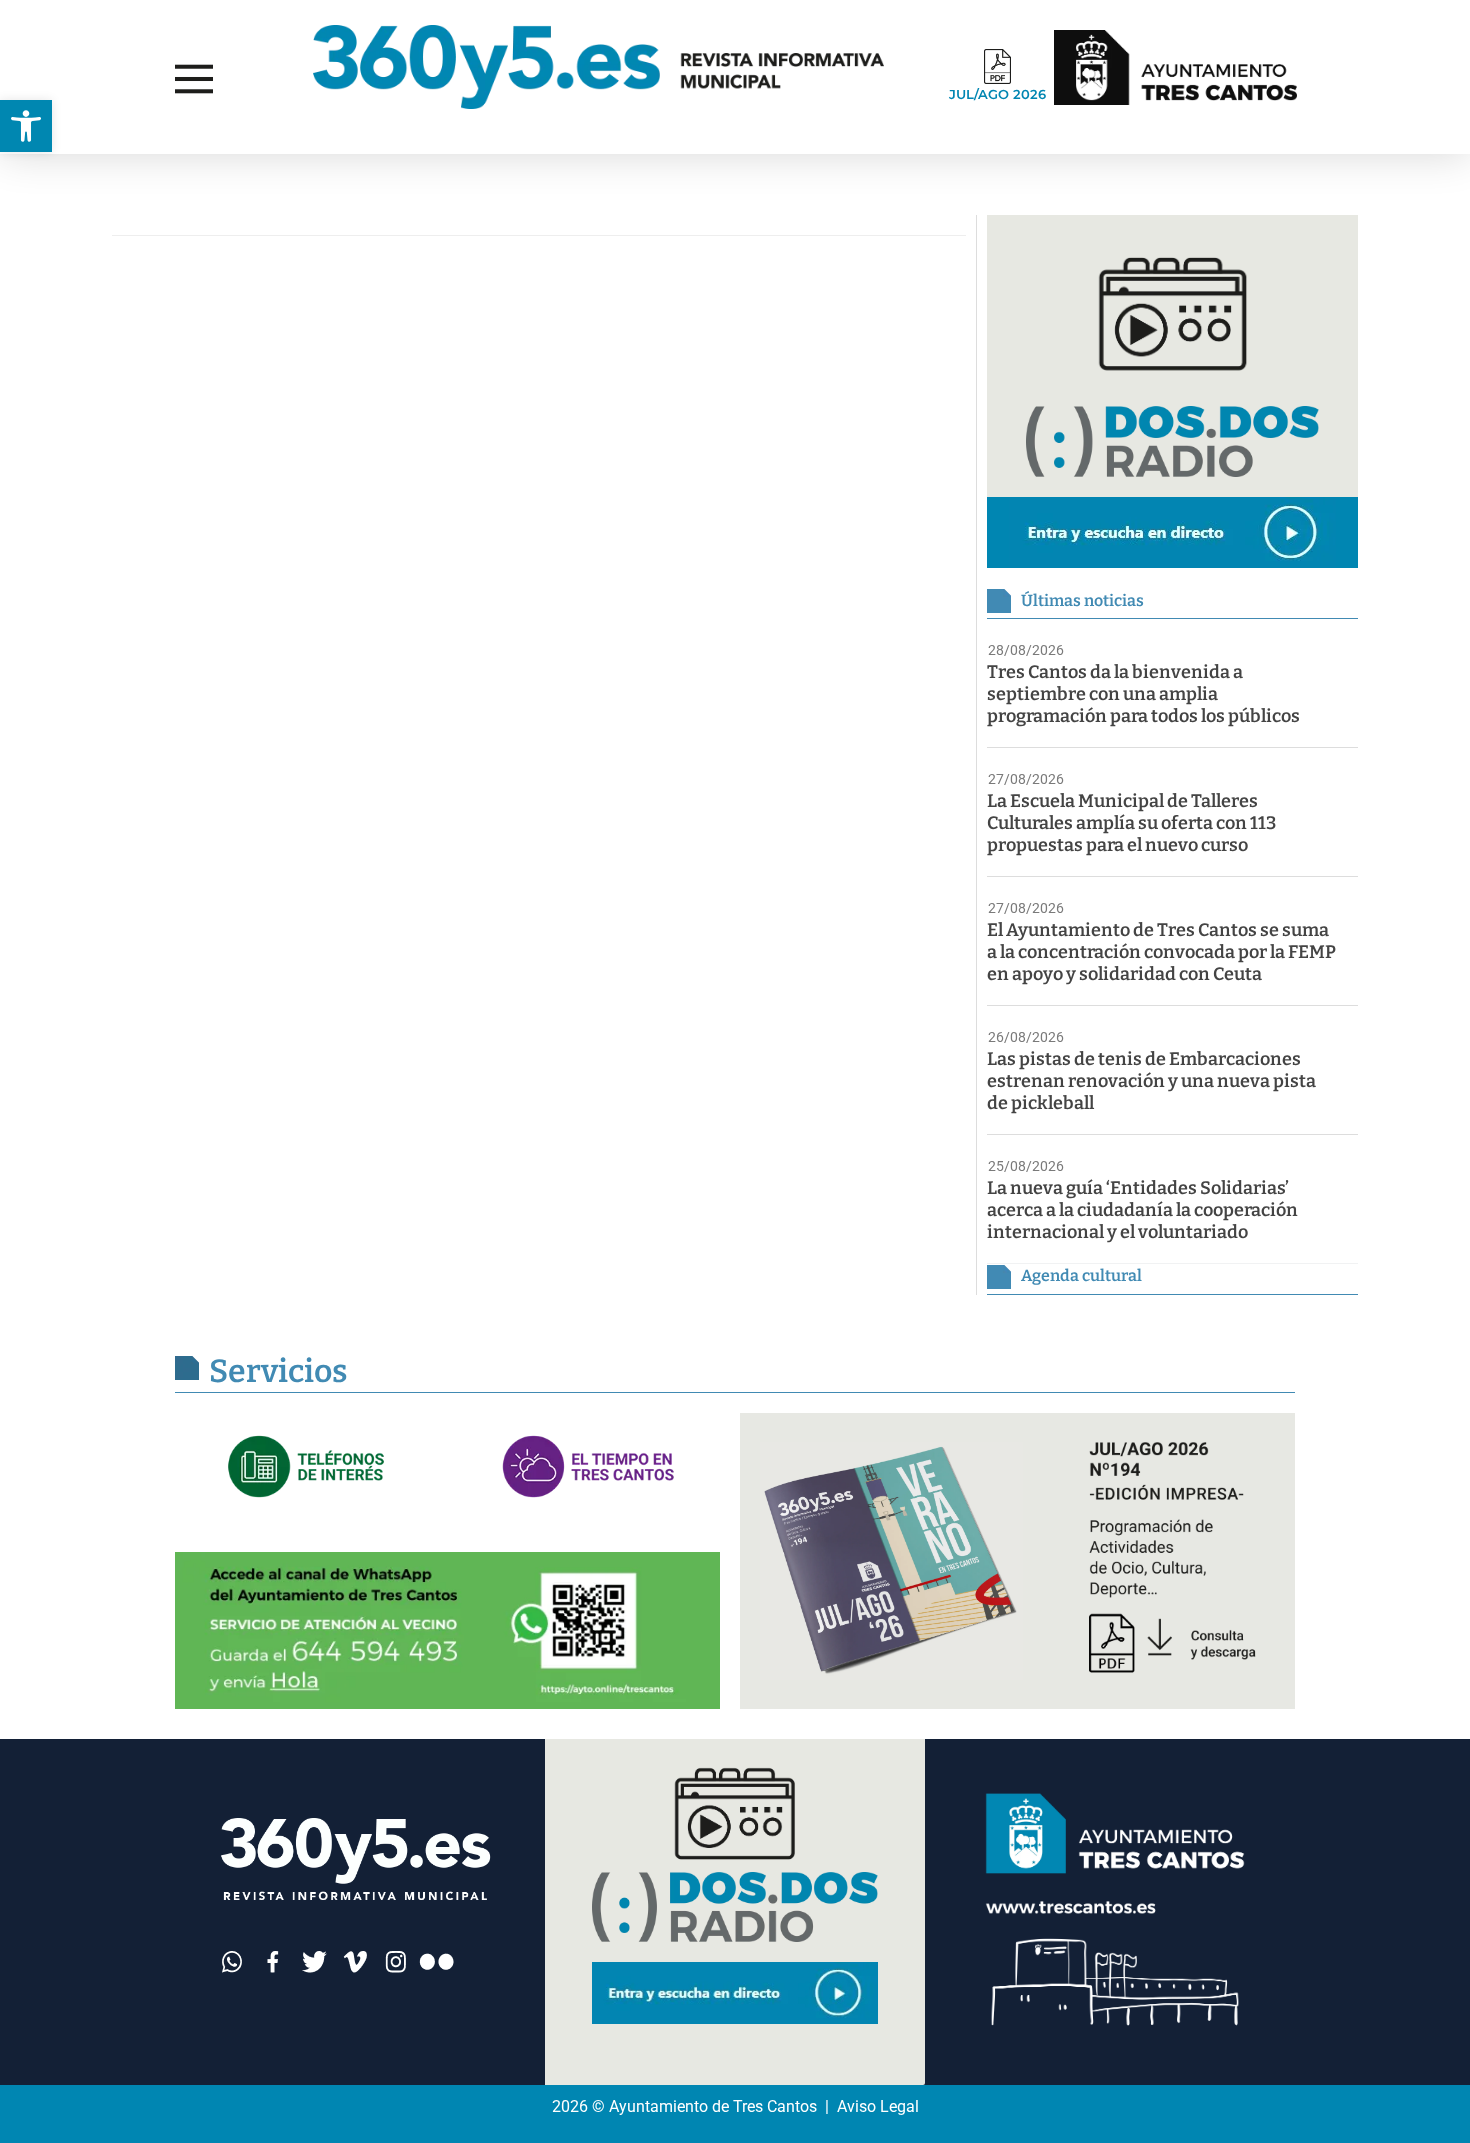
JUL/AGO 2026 (997, 94)
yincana (74, 173)
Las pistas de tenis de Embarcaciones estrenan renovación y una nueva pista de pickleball (1151, 1081)
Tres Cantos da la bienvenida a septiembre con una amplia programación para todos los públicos (1143, 694)
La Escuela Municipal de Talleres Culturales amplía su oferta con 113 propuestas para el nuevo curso (1131, 823)
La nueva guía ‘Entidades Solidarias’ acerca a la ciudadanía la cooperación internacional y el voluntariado (1142, 1210)
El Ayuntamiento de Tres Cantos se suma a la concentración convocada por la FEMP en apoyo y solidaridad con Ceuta (1161, 952)
